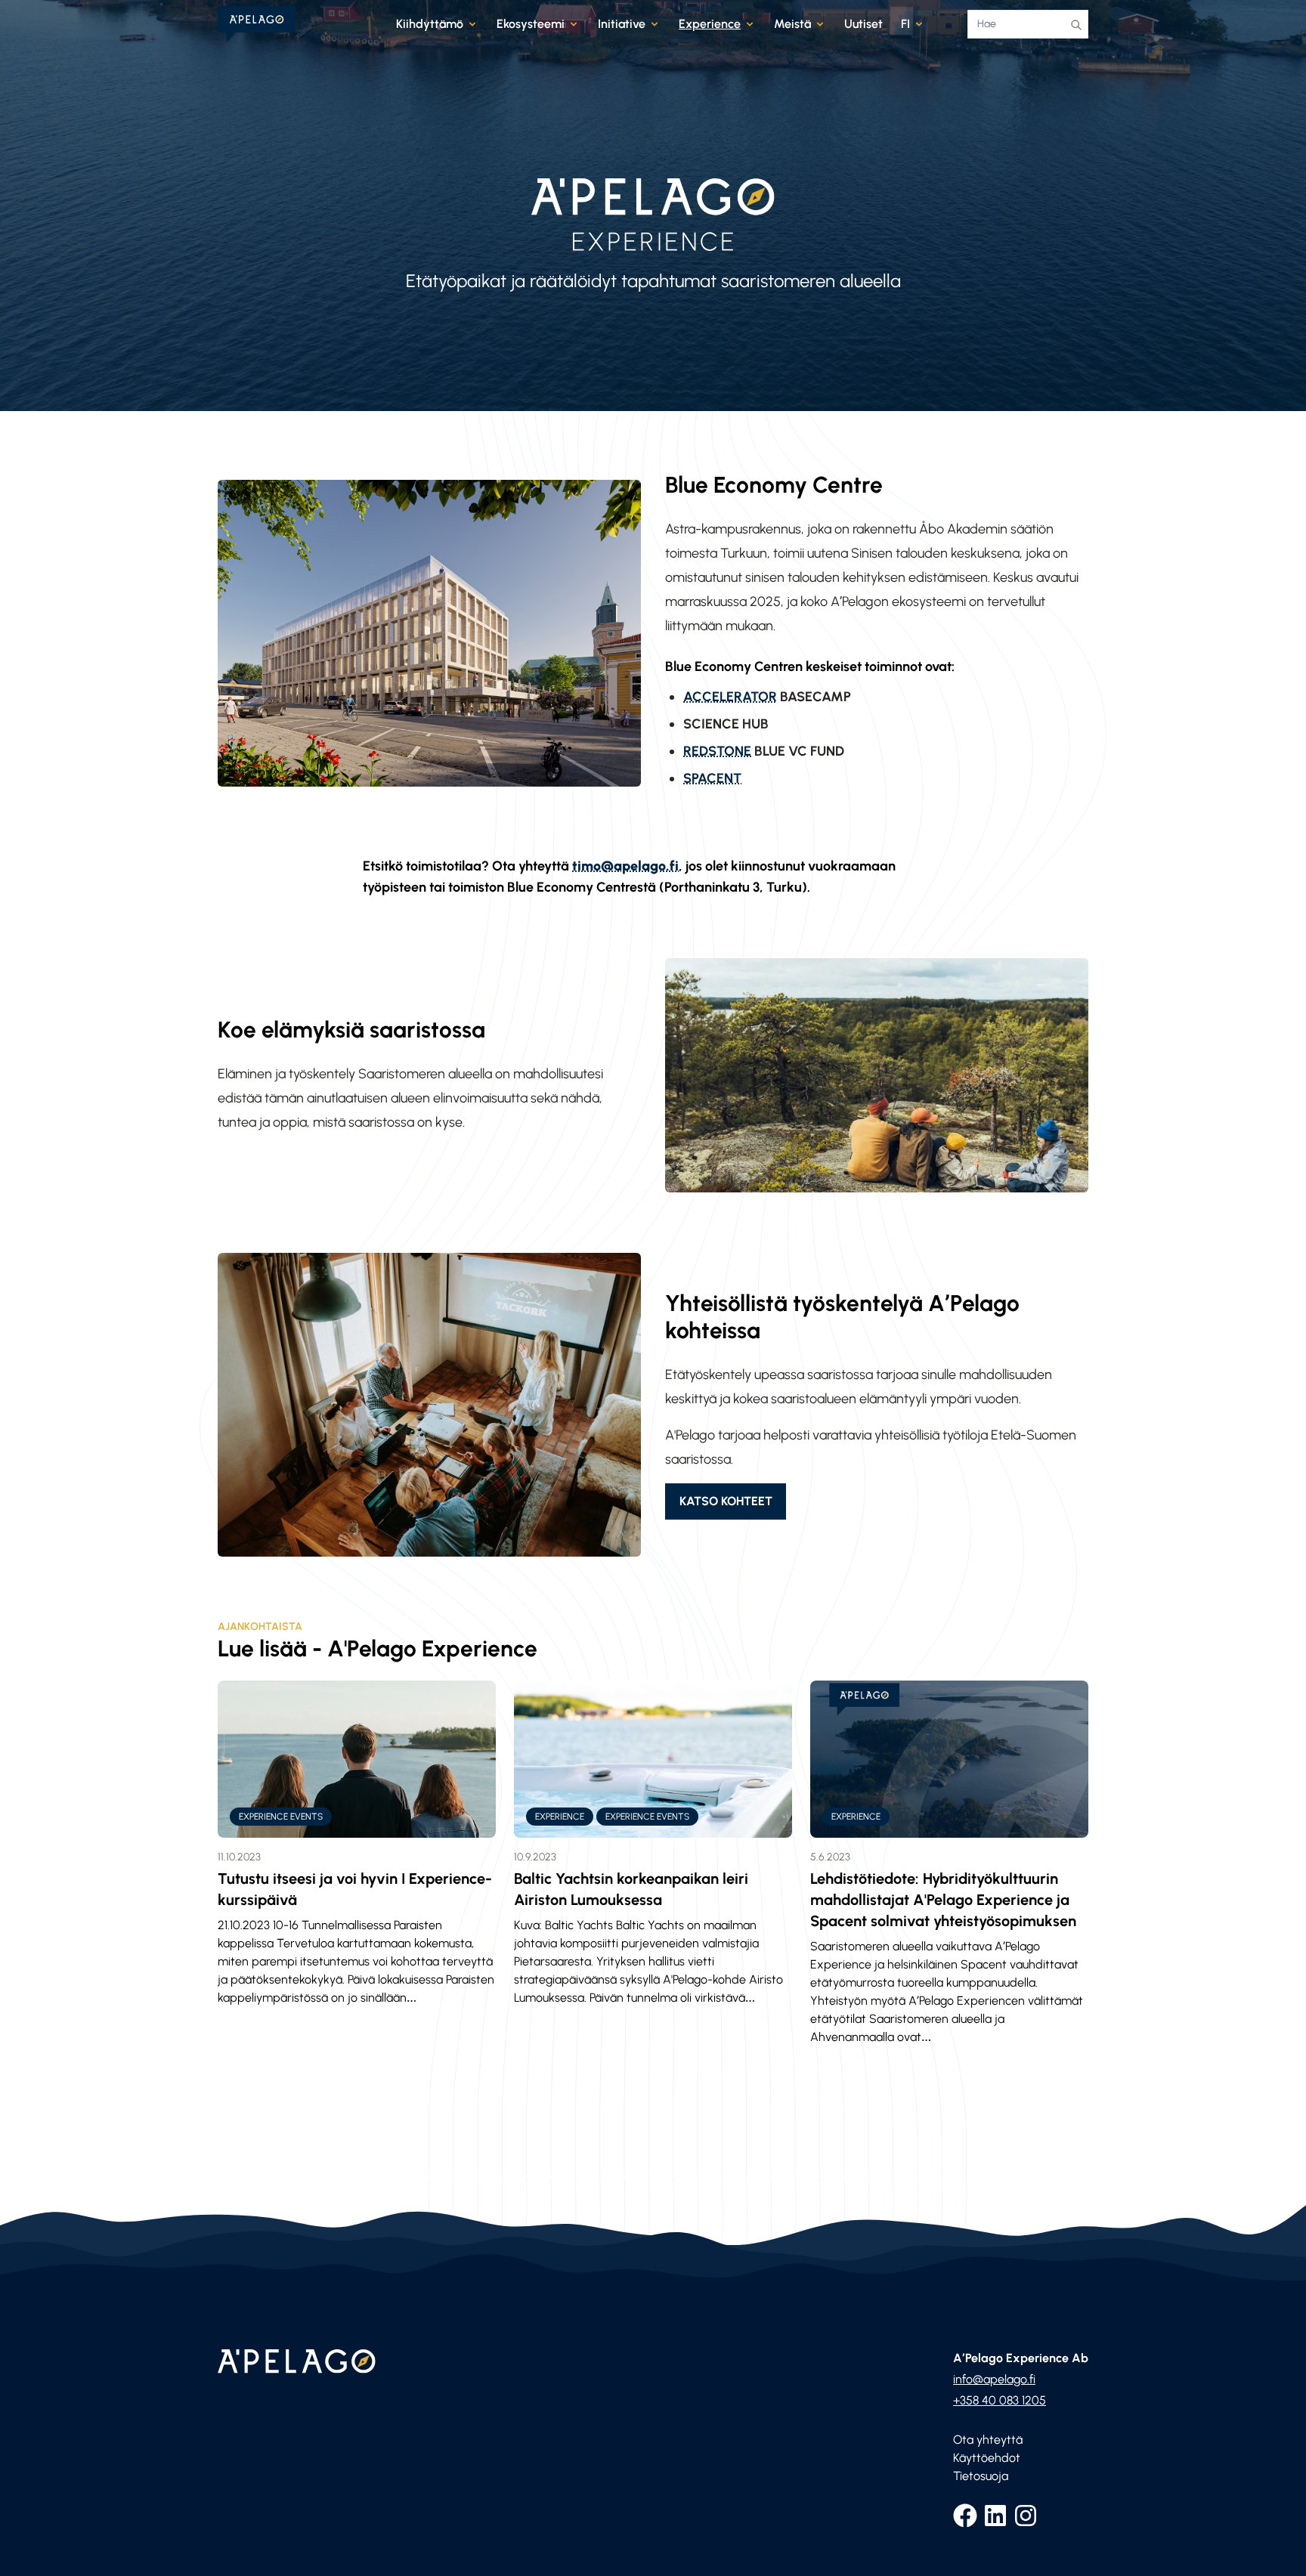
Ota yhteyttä (988, 2440)
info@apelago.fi (994, 2379)
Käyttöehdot (987, 2458)
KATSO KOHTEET (726, 1501)
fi (905, 24)
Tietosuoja (981, 2476)
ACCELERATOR (730, 697)
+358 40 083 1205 (1000, 2400)
